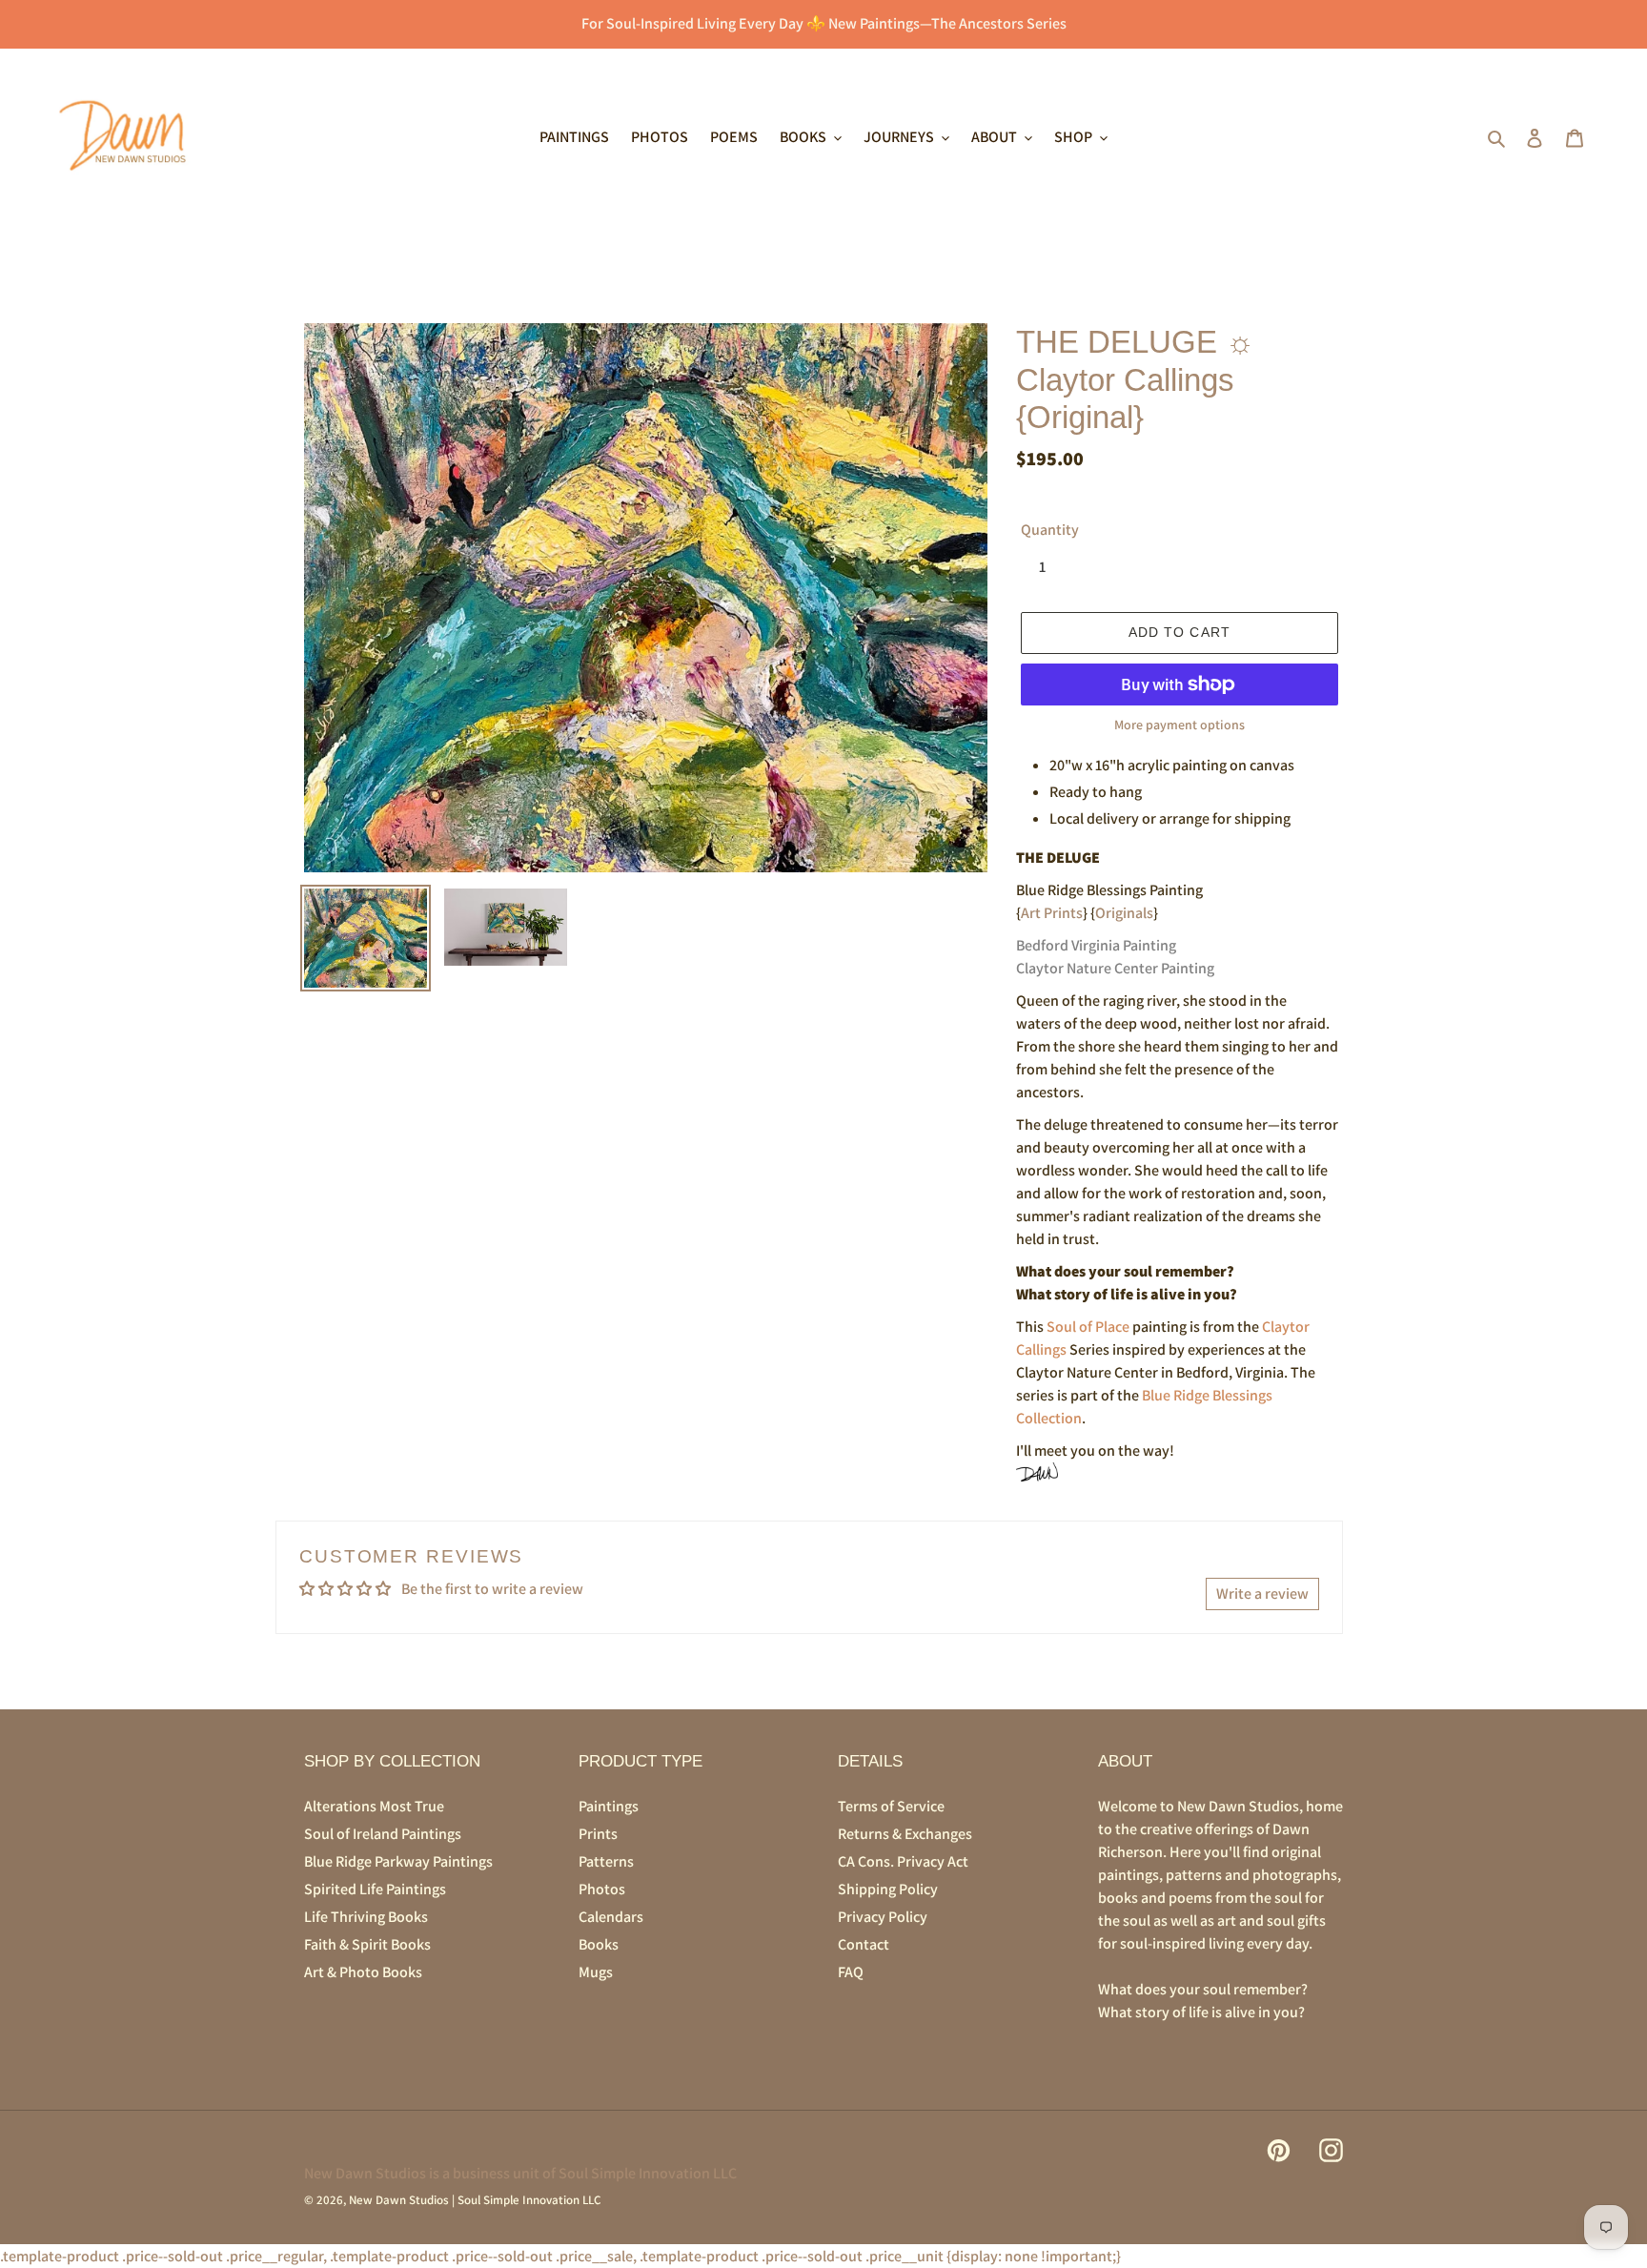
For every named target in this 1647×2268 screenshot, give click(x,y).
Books (599, 1944)
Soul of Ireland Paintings (383, 1834)
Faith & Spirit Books (367, 1944)
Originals (1124, 913)
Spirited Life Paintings (375, 1889)
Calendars (611, 1917)
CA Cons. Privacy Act (903, 1861)
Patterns (606, 1861)
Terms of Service (891, 1806)
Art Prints (1052, 913)
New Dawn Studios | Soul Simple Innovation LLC (475, 2200)
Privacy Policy (883, 1917)
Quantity (1050, 530)
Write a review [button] (1262, 1594)
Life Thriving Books (366, 1917)
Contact (864, 1944)
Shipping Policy (888, 1889)
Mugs (596, 1972)
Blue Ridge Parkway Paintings (398, 1861)
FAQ (851, 1972)
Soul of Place (1088, 1327)
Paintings (609, 1806)
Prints (598, 1834)
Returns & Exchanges (905, 1834)
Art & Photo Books (363, 1972)
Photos (602, 1889)
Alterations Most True (374, 1806)
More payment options (1179, 725)
